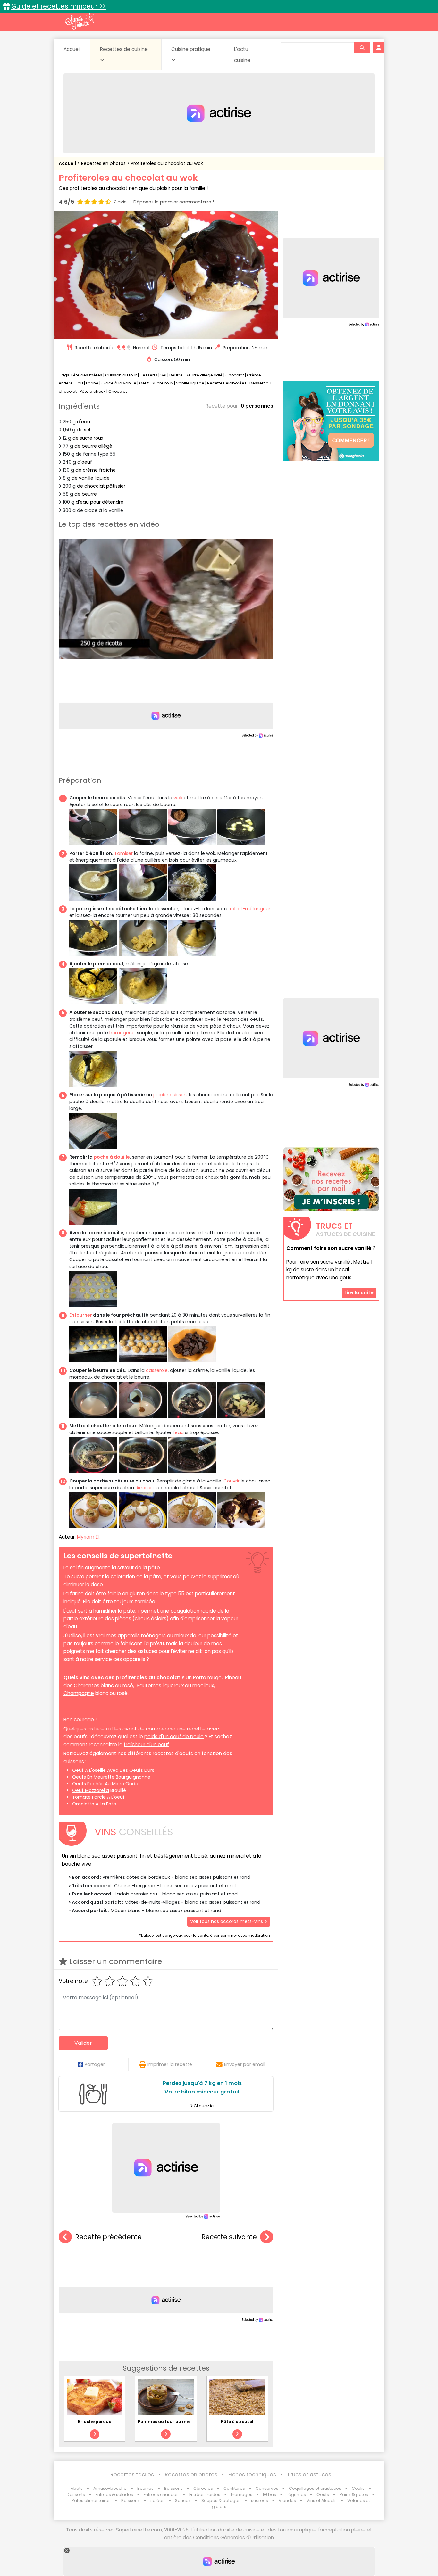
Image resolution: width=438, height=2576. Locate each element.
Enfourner (81, 1315)
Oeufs (323, 2494)
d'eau (84, 422)
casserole (157, 1370)
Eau (79, 383)
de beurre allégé (93, 446)
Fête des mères (87, 375)
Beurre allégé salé (204, 375)
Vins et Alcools (322, 2501)
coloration (123, 1577)
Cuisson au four (121, 375)
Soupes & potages (221, 2501)
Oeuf (144, 383)
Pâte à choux (93, 391)
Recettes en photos (104, 163)
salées (157, 2501)
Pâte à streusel (237, 2421)
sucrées (260, 2501)
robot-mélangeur (250, 909)
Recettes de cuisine (124, 49)
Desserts (149, 375)
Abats (77, 2488)
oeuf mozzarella (91, 1790)
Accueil (72, 49)
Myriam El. (88, 1537)
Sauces (183, 2501)
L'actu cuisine (242, 55)
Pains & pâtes (354, 2494)
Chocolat (235, 375)
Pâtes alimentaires (91, 2501)
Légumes (296, 2494)
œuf (72, 1611)
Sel (163, 375)
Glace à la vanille (119, 383)
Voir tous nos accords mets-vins (227, 1921)
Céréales (203, 2488)
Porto (200, 1677)
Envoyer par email (245, 2064)
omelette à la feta (94, 1804)
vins (85, 1677)
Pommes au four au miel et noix (173, 2421)
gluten (137, 1593)
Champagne (79, 1693)
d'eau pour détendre (100, 502)
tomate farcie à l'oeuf (98, 1797)
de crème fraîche (96, 470)
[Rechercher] (362, 48)
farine (77, 1593)
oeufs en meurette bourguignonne (111, 1777)
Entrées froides (205, 2494)
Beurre (176, 375)
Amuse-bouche (110, 2488)
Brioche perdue (95, 2421)
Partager (95, 2064)
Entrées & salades (114, 2494)
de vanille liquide (91, 478)
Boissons (173, 2488)
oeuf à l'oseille (89, 1770)
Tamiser (123, 853)
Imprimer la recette (170, 2064)
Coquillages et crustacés (315, 2488)
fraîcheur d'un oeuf (146, 1744)
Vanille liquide (190, 383)
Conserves (267, 2488)
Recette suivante (229, 2237)
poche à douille (112, 1157)
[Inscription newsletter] (331, 1179)
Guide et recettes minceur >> (59, 6)
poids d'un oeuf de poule (174, 1736)
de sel (83, 430)
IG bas (270, 2494)
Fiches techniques (252, 2475)
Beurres (145, 2488)
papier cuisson (170, 1095)
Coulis (358, 2488)
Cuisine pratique (191, 49)
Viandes (287, 2501)
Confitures (234, 2488)
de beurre (86, 494)
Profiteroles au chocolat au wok (167, 163)
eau (179, 1432)
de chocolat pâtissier (101, 486)
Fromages (242, 2494)
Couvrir (232, 1481)
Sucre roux (162, 383)
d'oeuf (85, 462)
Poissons (131, 2501)
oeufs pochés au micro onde (105, 1784)
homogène (122, 1033)
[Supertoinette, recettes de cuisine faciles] (80, 21)
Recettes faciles (132, 2475)
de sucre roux (88, 438)
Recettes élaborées (227, 383)
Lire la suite (359, 1293)
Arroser (144, 1488)
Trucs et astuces (309, 2475)
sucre (78, 1577)
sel (73, 1568)
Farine (92, 383)
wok (178, 798)
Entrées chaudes (161, 2494)
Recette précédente (108, 2237)
